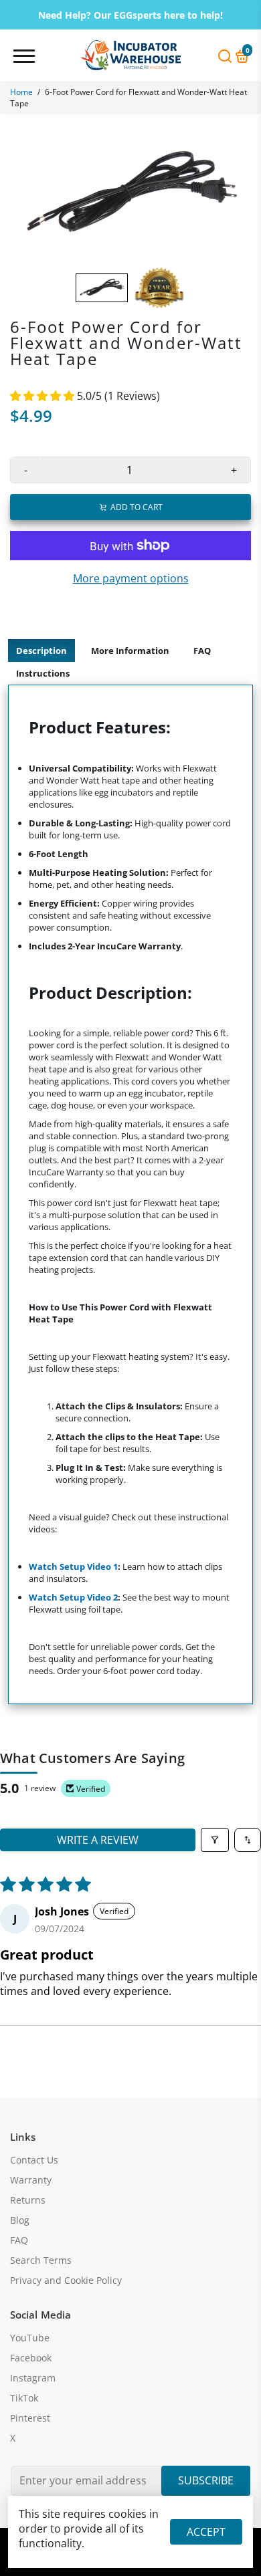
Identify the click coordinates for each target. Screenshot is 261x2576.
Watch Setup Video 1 (73, 1566)
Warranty (31, 2180)
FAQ (202, 651)
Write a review (98, 1840)
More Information (130, 651)
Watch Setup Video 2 (73, 1597)
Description (41, 651)
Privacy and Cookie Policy (66, 2280)
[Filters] (215, 1840)
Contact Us (34, 2160)
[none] (102, 288)
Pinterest (30, 2418)
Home (21, 92)
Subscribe (206, 2480)
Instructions (43, 673)
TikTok (24, 2398)
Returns (28, 2200)
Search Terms (41, 2260)
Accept (206, 2532)
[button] (43, 396)
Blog (20, 2220)
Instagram (33, 2378)
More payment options (131, 578)
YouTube (30, 2338)
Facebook (31, 2358)
